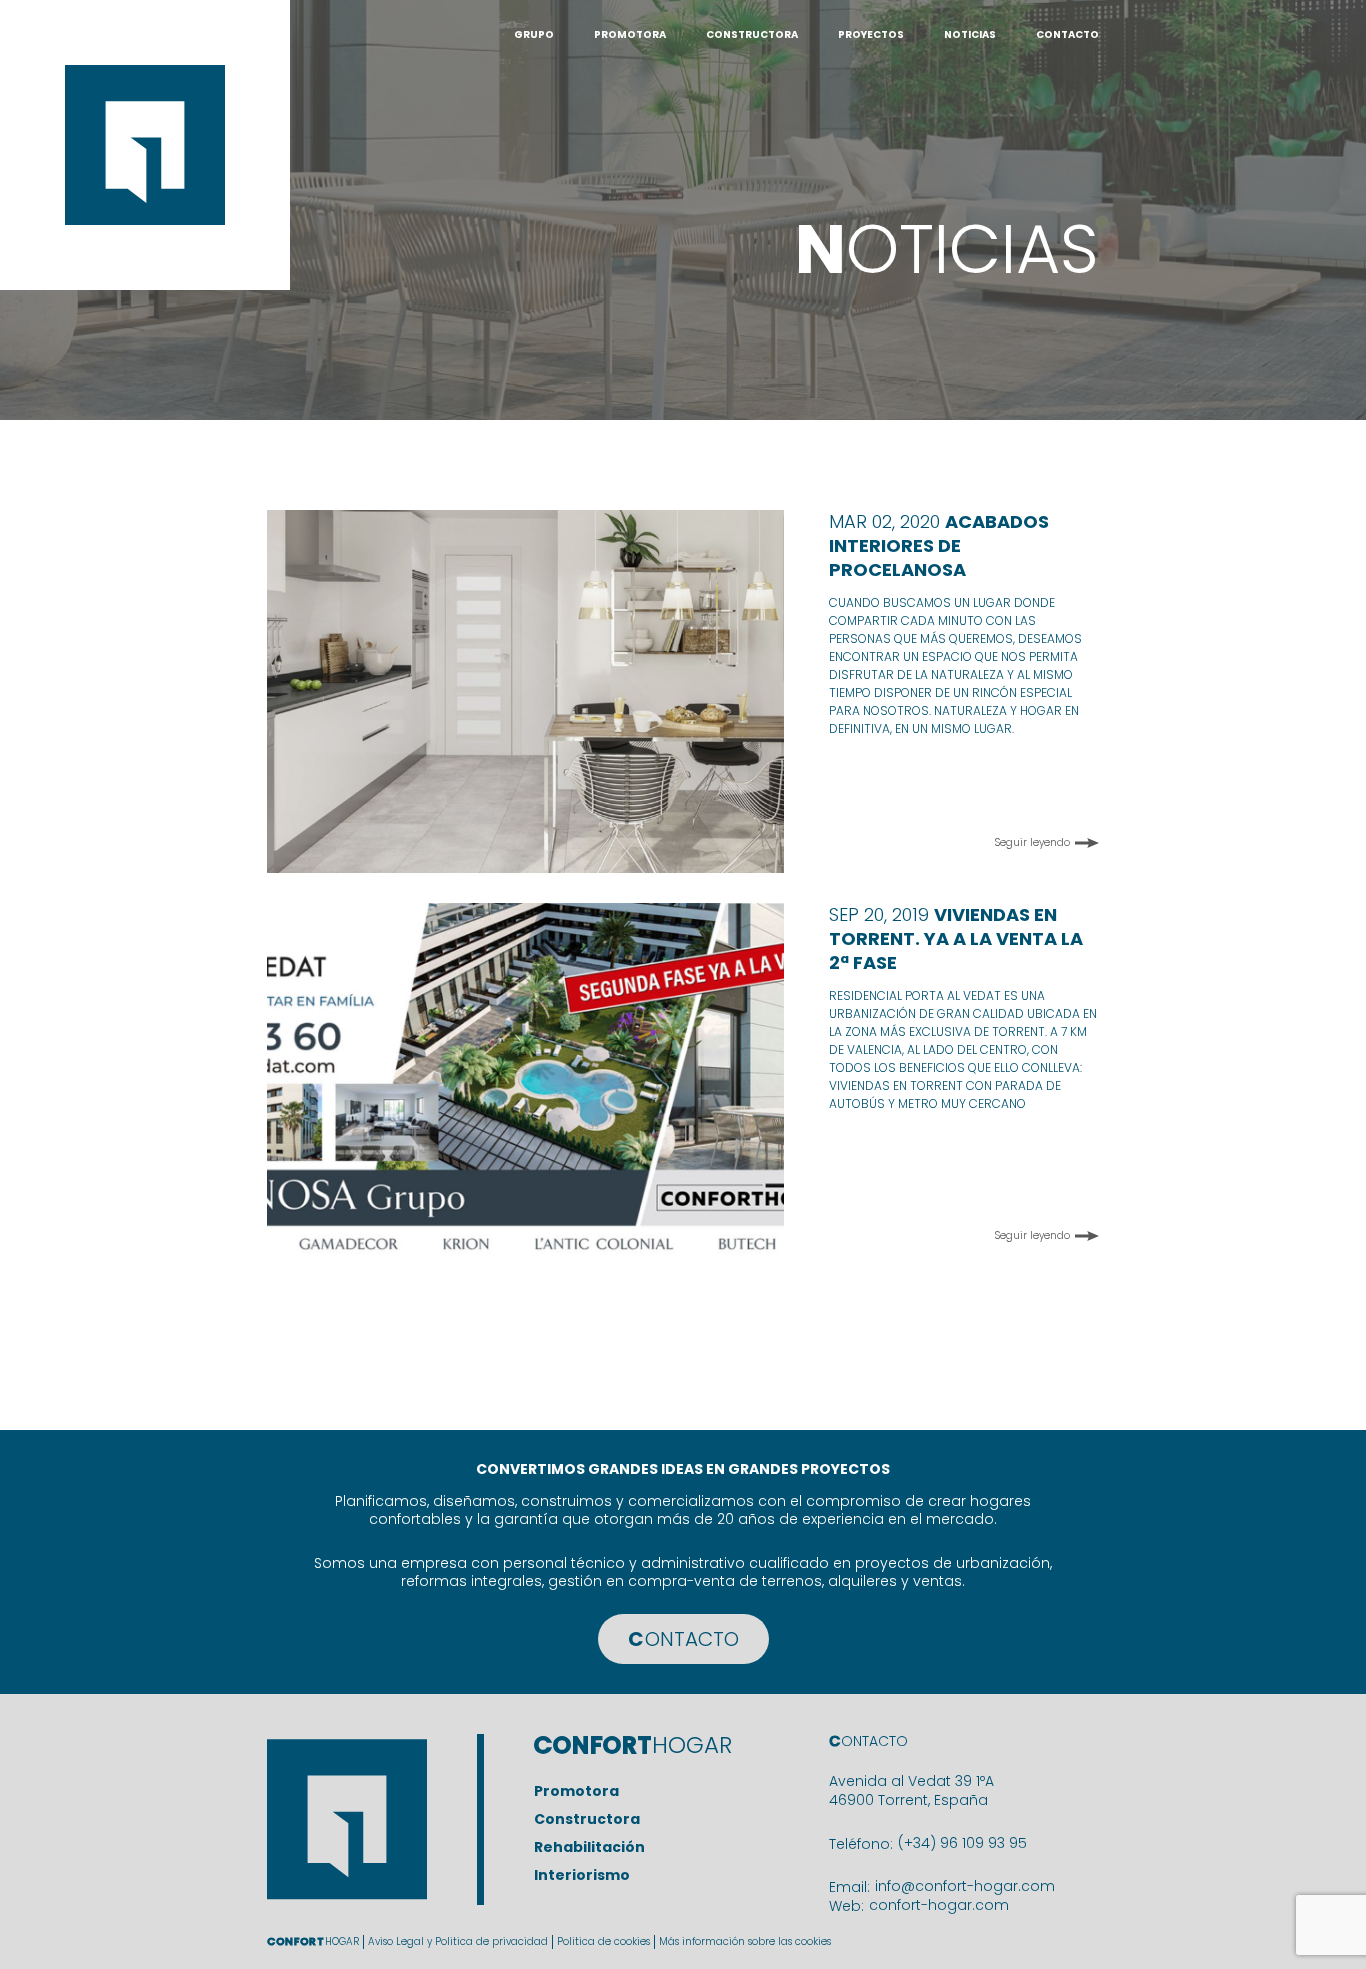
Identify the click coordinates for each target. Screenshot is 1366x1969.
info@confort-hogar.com (965, 1886)
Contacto (1067, 34)
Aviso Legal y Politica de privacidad (458, 1942)
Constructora (752, 34)
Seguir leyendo (1032, 843)
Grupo (534, 34)
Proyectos (871, 34)
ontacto (683, 1639)
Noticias (970, 34)
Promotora (630, 34)
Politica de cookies (603, 1942)
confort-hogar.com (939, 1905)
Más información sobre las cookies (745, 1942)
